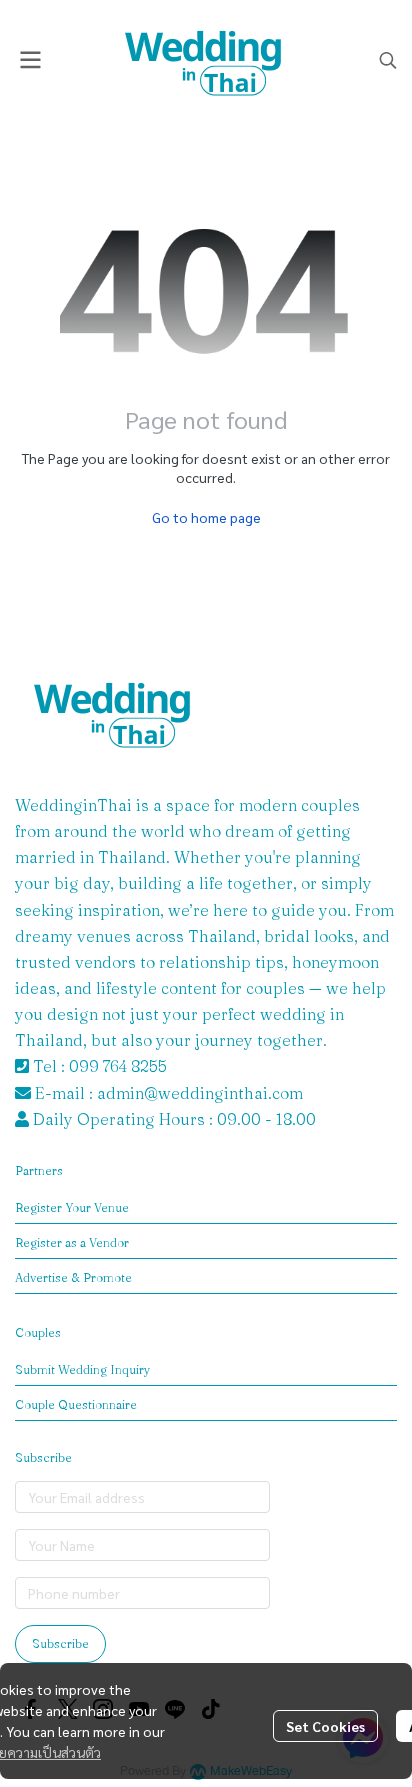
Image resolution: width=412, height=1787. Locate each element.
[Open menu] (30, 60)
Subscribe (60, 1643)
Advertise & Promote (73, 1277)
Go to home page (206, 517)
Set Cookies (325, 1726)
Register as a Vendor (72, 1242)
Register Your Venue (72, 1207)
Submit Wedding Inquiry (82, 1369)
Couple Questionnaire (76, 1404)
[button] (388, 60)
